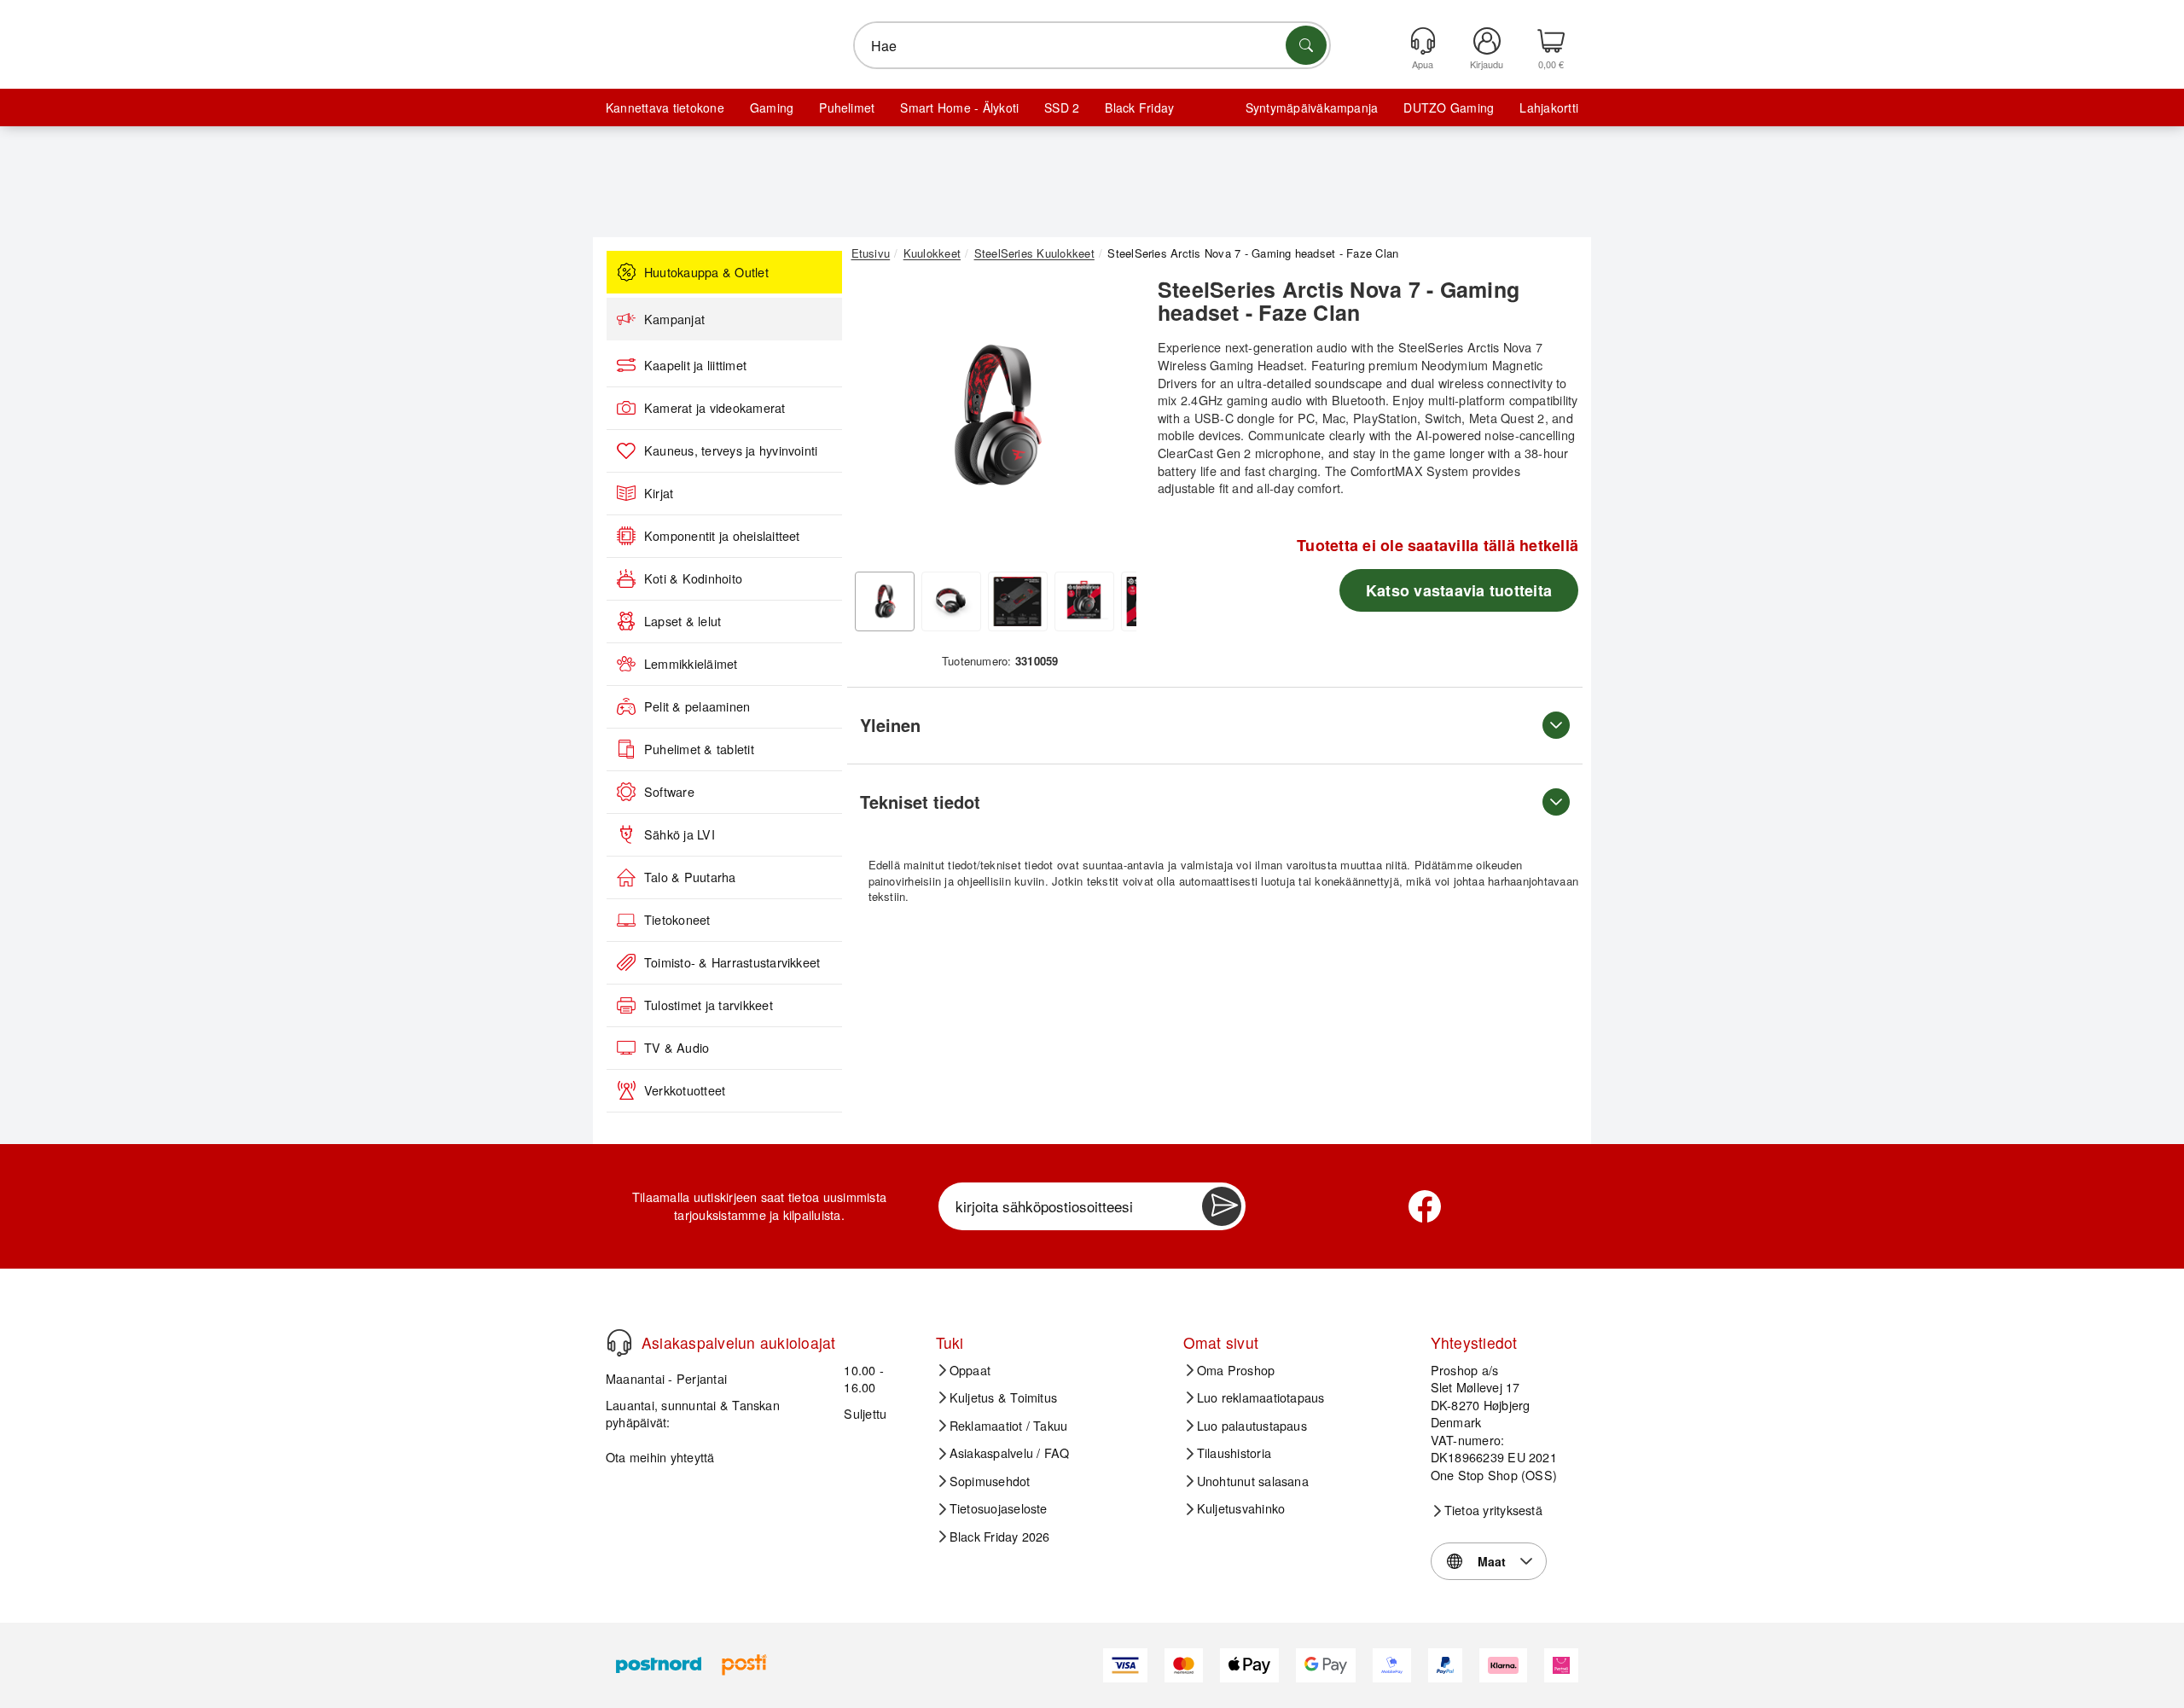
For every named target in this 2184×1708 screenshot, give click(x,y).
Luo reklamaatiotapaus (1261, 1397)
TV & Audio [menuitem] (677, 1048)
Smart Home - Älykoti (959, 107)
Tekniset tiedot (920, 802)
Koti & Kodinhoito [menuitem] (693, 578)
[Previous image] (877, 421)
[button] (994, 416)
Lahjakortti (1549, 107)
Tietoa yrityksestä (1493, 1510)
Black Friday (1139, 107)
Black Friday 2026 (1000, 1537)
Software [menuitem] (669, 792)
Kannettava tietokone (665, 107)
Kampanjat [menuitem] (674, 319)
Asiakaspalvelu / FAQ (1010, 1453)
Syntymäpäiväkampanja (1312, 107)
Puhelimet (847, 107)
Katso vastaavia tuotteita (1459, 590)
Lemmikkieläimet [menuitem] (691, 664)
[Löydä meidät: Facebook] (1425, 1206)
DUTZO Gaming (1449, 107)
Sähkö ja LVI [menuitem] (680, 834)
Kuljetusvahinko (1241, 1508)
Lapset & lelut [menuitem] (682, 621)
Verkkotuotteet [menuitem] (685, 1090)
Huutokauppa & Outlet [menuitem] (706, 272)
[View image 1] (885, 601)
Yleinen (890, 725)
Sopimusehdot (990, 1481)
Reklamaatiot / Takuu (1009, 1426)
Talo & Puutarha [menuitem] (690, 877)
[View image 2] (951, 601)
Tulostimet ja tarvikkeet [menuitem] (709, 1005)
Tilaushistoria (1234, 1453)
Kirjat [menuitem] (659, 493)
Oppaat (970, 1370)
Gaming (772, 107)
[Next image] (1111, 421)
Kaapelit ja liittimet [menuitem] (695, 365)
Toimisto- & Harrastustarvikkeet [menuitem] (732, 962)
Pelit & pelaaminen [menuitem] (697, 706)
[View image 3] (1018, 601)
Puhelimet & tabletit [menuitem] (699, 749)
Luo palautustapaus (1252, 1426)
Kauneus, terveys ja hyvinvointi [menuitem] (731, 450)
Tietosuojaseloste (999, 1508)
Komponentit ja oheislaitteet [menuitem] (722, 536)
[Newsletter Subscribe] (1222, 1206)
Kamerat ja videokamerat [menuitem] (715, 408)
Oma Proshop (1236, 1370)
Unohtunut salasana (1253, 1481)
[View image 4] (1084, 601)
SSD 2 (1062, 107)
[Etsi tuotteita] (1306, 45)
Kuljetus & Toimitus (1004, 1397)
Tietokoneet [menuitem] (677, 920)
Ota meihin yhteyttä (660, 1457)
